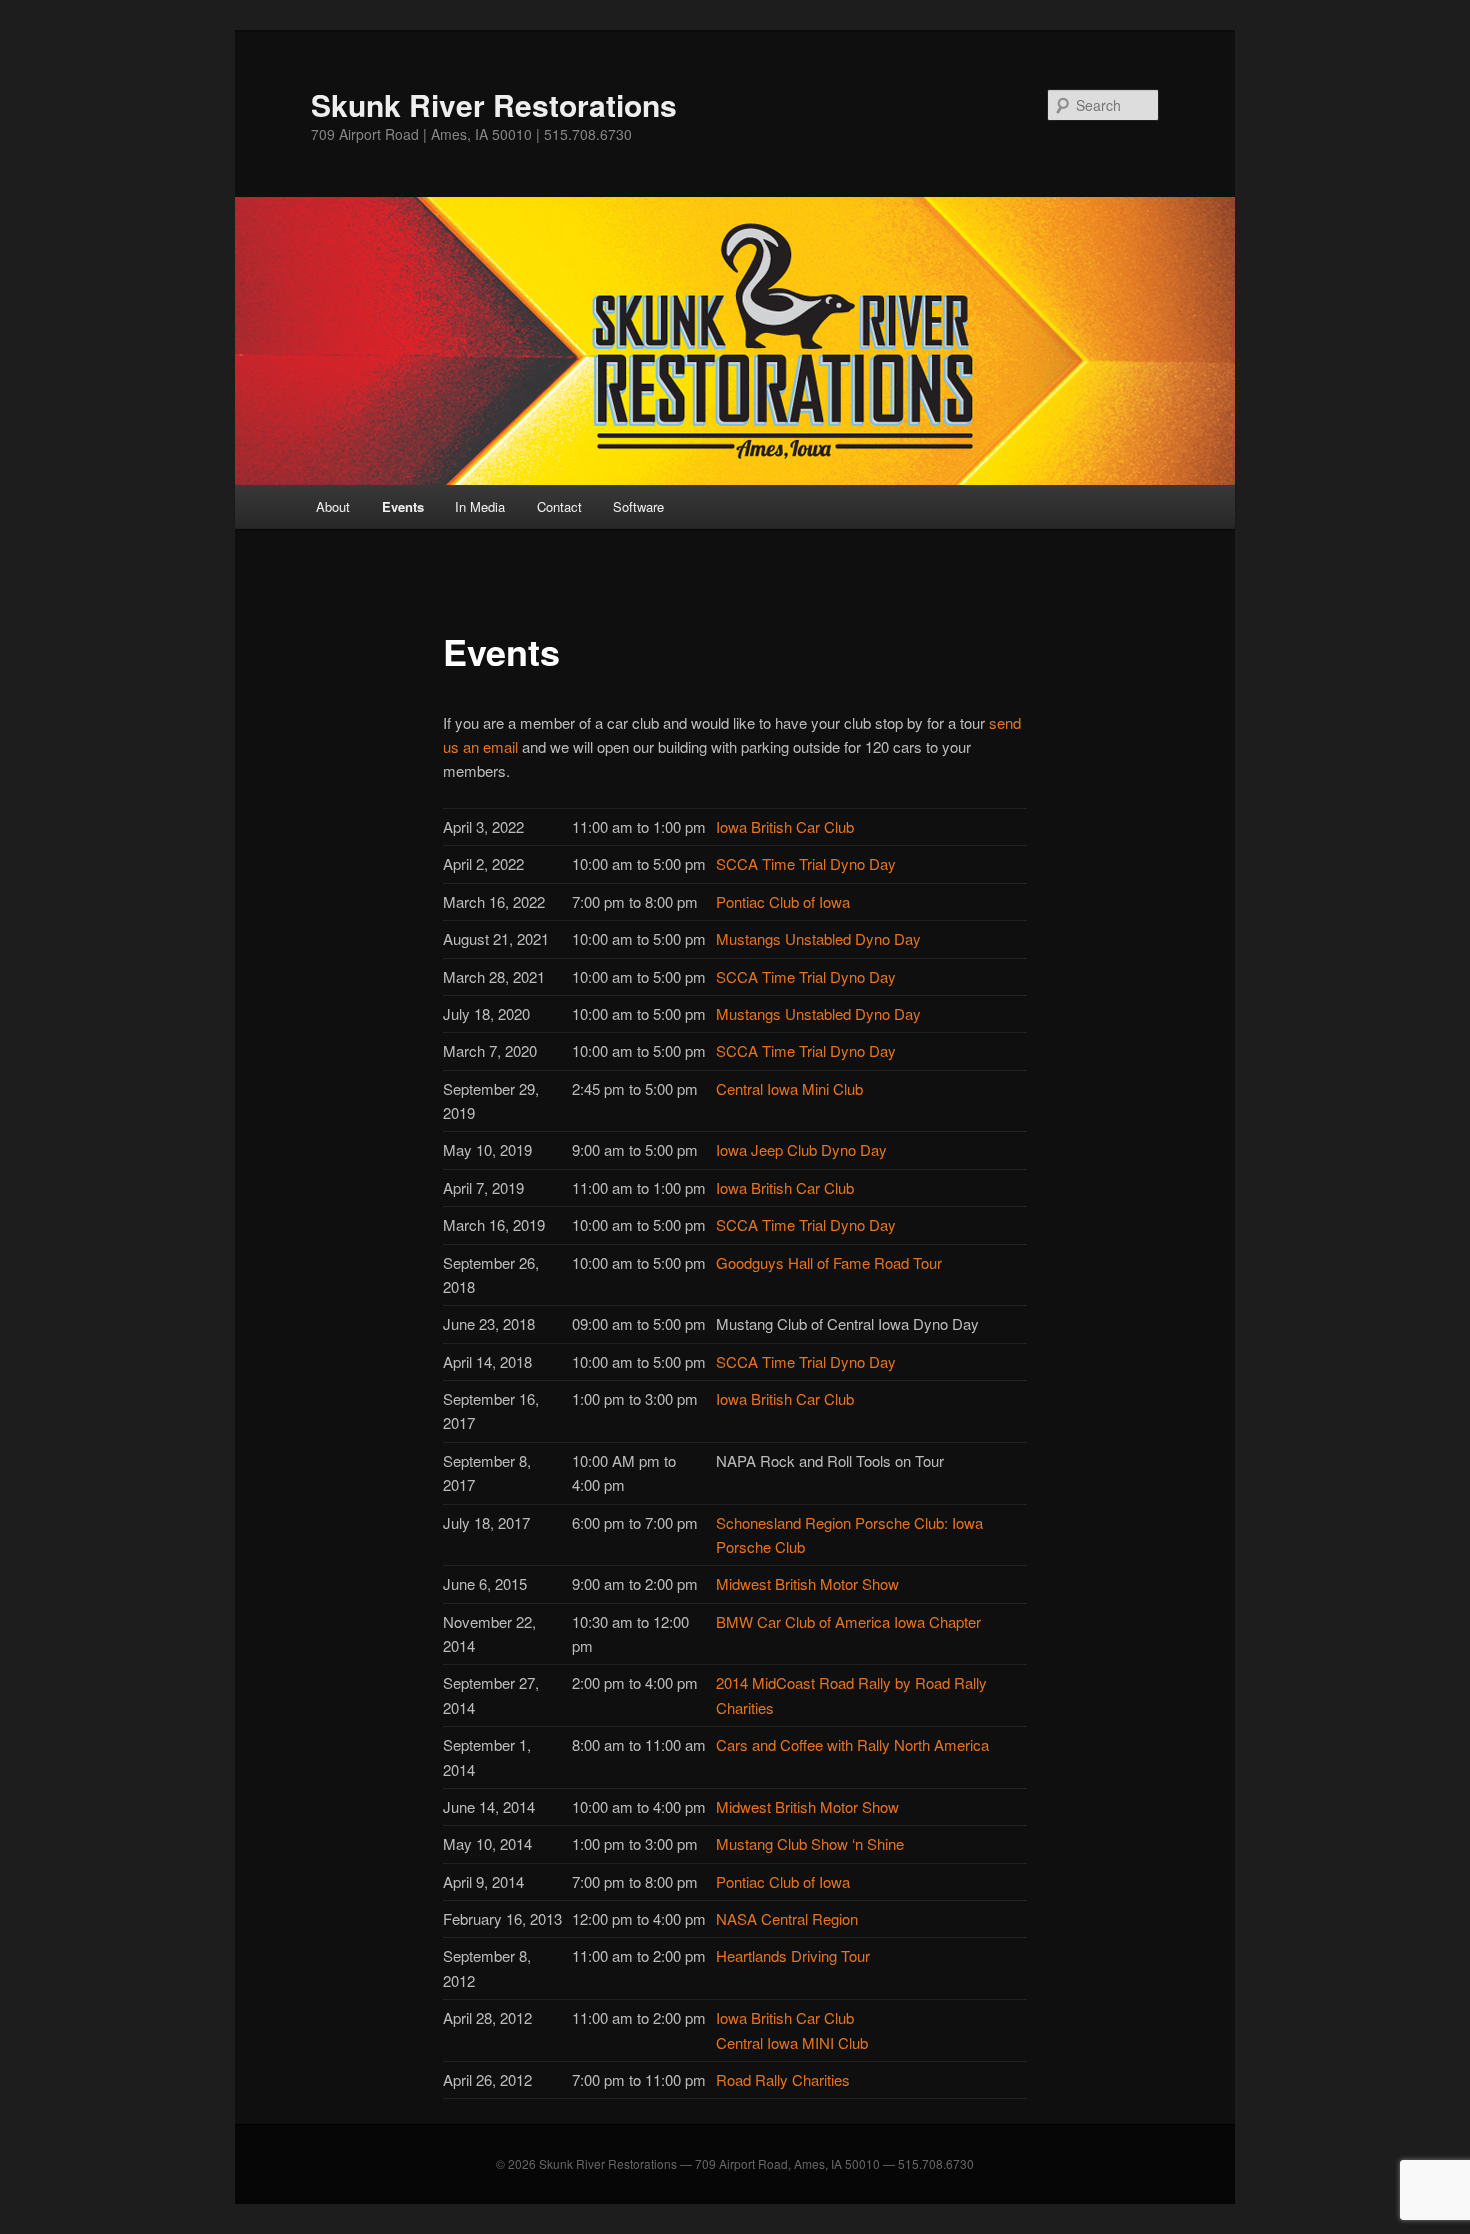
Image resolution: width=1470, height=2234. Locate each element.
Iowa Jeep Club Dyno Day (801, 1149)
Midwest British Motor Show (807, 1583)
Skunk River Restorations (494, 104)
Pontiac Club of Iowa (783, 901)
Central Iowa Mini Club (789, 1088)
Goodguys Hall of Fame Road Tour (829, 1262)
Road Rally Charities (783, 2079)
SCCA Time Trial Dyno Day (806, 976)
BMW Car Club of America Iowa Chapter (848, 1621)
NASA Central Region (787, 1918)
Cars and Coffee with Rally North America (852, 1744)
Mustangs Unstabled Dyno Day (818, 938)
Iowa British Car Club (785, 826)
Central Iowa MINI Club (792, 2042)
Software (638, 506)
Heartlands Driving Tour (793, 1955)
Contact (559, 506)
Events (403, 506)
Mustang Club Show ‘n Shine (810, 1843)
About (333, 506)
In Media (480, 506)
